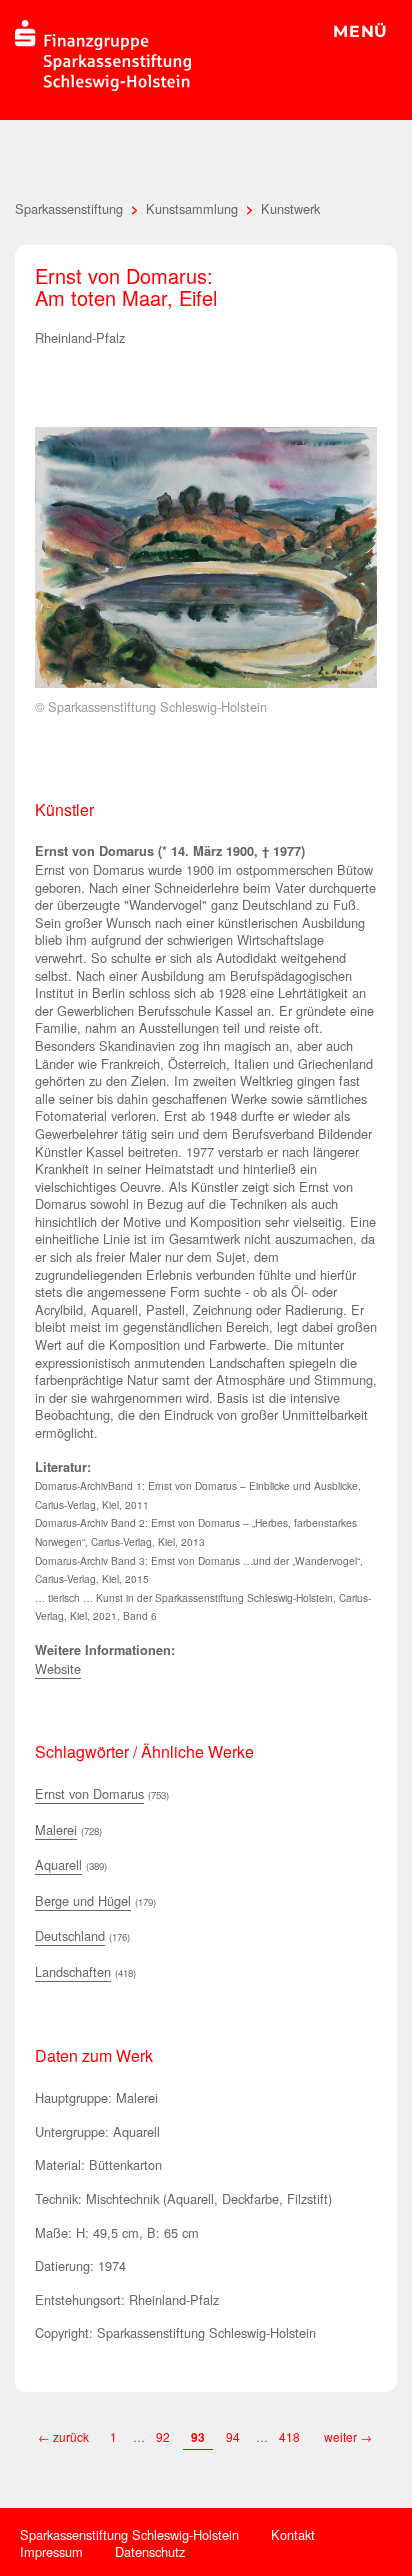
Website (58, 1668)
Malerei (56, 1829)
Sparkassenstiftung (69, 208)
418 (291, 2436)
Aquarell (58, 1864)
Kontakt (293, 2534)
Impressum (51, 2551)
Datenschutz (150, 2551)
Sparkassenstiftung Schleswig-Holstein (129, 2534)
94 (233, 2436)
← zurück (63, 2436)
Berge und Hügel (83, 1900)
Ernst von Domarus (89, 1793)
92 (163, 2436)
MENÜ (360, 31)
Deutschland (70, 1935)
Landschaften (73, 1971)
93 (198, 2437)
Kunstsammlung (192, 208)
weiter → (348, 2436)
